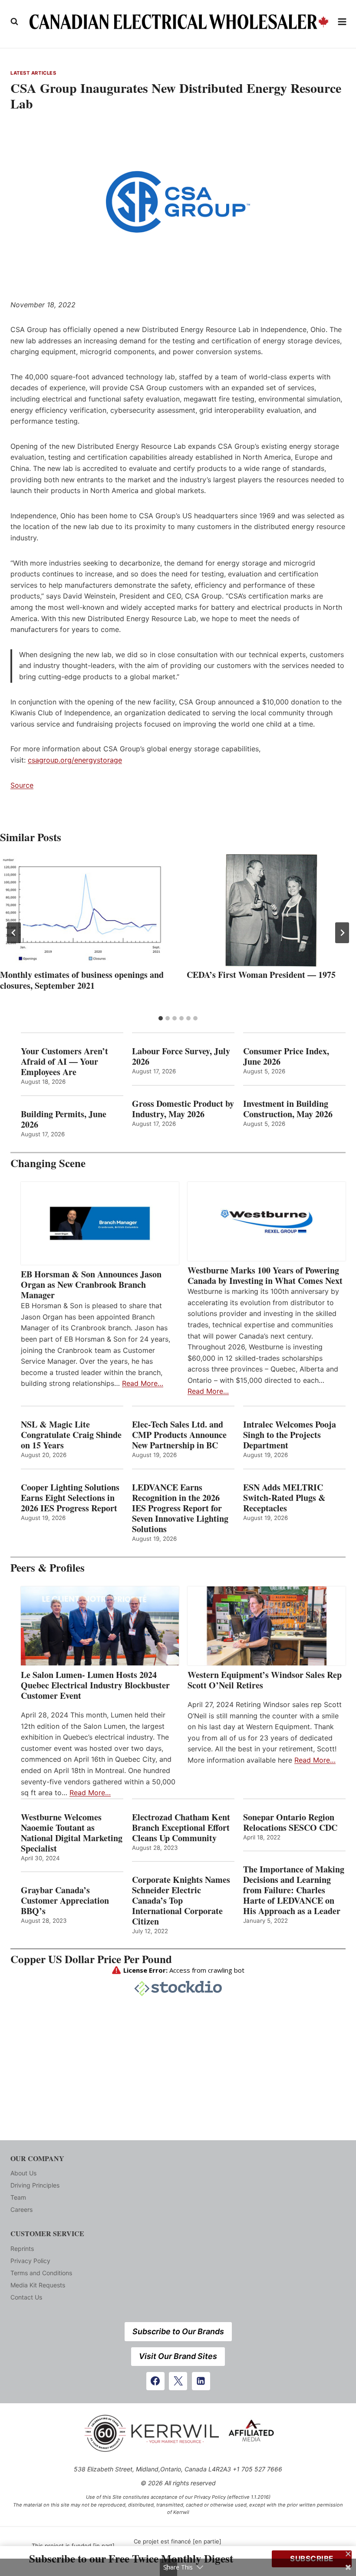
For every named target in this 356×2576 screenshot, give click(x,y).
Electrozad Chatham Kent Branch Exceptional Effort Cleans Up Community (181, 1828)
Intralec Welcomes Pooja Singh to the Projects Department (290, 1435)
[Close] (348, 2554)
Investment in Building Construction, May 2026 (288, 1109)
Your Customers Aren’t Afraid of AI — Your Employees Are (64, 1062)
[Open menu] (342, 21)
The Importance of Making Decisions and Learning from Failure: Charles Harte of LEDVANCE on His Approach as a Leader (294, 1890)
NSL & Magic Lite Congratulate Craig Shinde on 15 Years (71, 1435)
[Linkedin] (201, 2381)
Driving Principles (35, 2185)
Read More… (143, 1383)
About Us (23, 2173)
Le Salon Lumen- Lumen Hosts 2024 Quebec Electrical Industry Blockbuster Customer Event (95, 1685)
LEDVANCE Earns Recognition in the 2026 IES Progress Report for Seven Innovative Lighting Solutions (180, 1508)
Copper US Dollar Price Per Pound (91, 1959)
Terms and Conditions (41, 2273)
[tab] (161, 1018)
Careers (21, 2209)
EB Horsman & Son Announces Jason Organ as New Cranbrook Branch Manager (91, 1285)
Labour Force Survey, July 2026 (181, 1056)
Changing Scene (48, 1163)
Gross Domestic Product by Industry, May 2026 (183, 1109)
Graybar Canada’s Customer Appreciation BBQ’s (65, 1901)
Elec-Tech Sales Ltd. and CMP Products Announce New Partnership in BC (179, 1435)
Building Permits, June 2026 (64, 1119)
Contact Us (26, 2297)
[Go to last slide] (14, 933)
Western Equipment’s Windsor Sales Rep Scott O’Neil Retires (265, 1680)
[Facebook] (155, 2381)
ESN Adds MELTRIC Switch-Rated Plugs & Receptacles (284, 1498)
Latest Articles (33, 73)
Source (22, 785)
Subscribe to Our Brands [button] (178, 2331)
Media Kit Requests (38, 2285)
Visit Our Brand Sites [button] (178, 2356)
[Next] (342, 933)
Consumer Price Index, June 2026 (286, 1056)
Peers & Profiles (48, 1568)
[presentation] (85, 911)
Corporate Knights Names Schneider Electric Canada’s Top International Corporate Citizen (181, 1901)
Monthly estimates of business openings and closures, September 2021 (82, 980)
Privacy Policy (30, 2261)
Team (18, 2197)
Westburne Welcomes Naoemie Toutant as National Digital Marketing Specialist (72, 1833)
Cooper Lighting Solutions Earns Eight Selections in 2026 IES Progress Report (71, 1498)
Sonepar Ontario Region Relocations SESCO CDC (290, 1823)
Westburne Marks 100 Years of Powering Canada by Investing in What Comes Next (265, 1276)
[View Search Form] (14, 22)
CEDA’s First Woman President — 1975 (261, 975)
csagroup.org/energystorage (75, 760)
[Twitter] (178, 2381)
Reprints (22, 2249)
